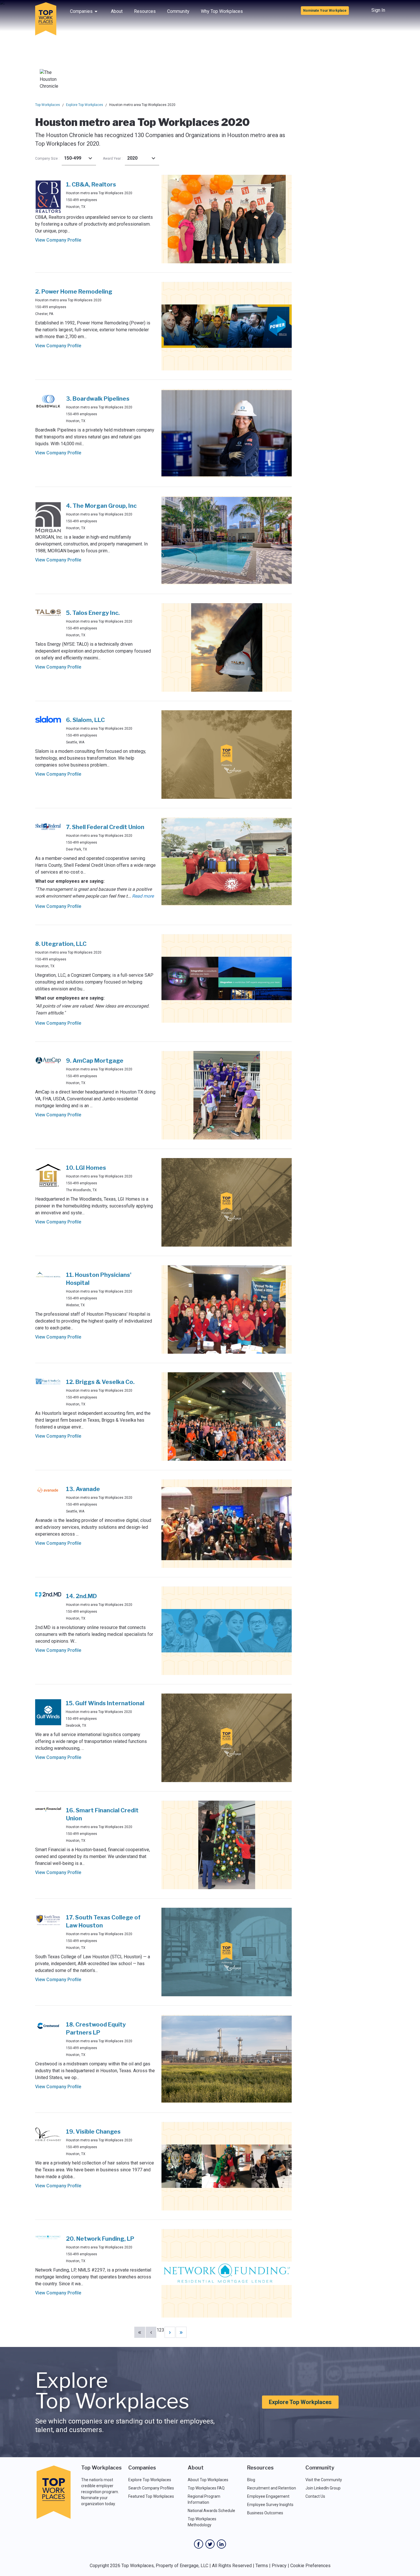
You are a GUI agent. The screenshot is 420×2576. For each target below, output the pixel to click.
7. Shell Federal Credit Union (105, 827)
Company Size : (47, 159)
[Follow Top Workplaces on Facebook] (199, 2544)
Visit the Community (324, 2480)
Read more (143, 896)
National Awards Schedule (211, 2511)
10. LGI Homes (86, 1168)
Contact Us (315, 2496)
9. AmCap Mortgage (95, 1061)
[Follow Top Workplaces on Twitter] (210, 2544)
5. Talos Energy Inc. (93, 613)
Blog (251, 2480)
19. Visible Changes (93, 2132)
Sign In (378, 10)
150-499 (73, 158)
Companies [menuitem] (81, 11)
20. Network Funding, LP (100, 2239)
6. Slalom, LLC (85, 720)
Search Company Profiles (151, 2488)
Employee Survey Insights (270, 2505)
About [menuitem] (117, 11)
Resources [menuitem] (145, 11)
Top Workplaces (48, 105)
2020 (132, 158)
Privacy (279, 2566)
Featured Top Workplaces (151, 2496)
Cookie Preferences (310, 2566)
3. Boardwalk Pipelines (98, 399)
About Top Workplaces (208, 2480)
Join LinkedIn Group (323, 2488)
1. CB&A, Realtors (91, 184)
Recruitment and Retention (272, 2488)
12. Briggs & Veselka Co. (100, 1382)
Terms (262, 2566)
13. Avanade (83, 1489)
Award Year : (113, 159)
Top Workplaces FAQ (206, 2488)
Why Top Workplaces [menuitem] (222, 11)
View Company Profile (58, 240)
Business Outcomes (265, 2513)
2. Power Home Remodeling (74, 292)
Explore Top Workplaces (85, 105)
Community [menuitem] (178, 11)
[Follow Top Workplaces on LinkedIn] (221, 2544)
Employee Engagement (268, 2496)
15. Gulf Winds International (105, 1703)
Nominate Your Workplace (325, 11)
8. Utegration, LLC (61, 944)
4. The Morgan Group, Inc (101, 506)
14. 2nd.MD (81, 1596)
